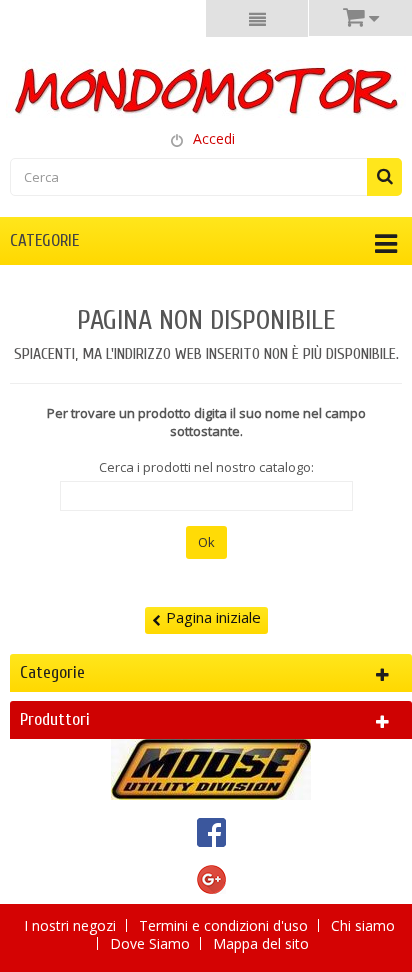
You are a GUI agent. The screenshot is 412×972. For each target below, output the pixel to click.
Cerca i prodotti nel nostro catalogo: (206, 467)
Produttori (55, 719)
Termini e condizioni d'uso (225, 925)
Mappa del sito (261, 943)
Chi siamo (363, 925)
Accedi (214, 138)
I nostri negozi (72, 925)
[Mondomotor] (206, 89)
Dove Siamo (152, 943)
